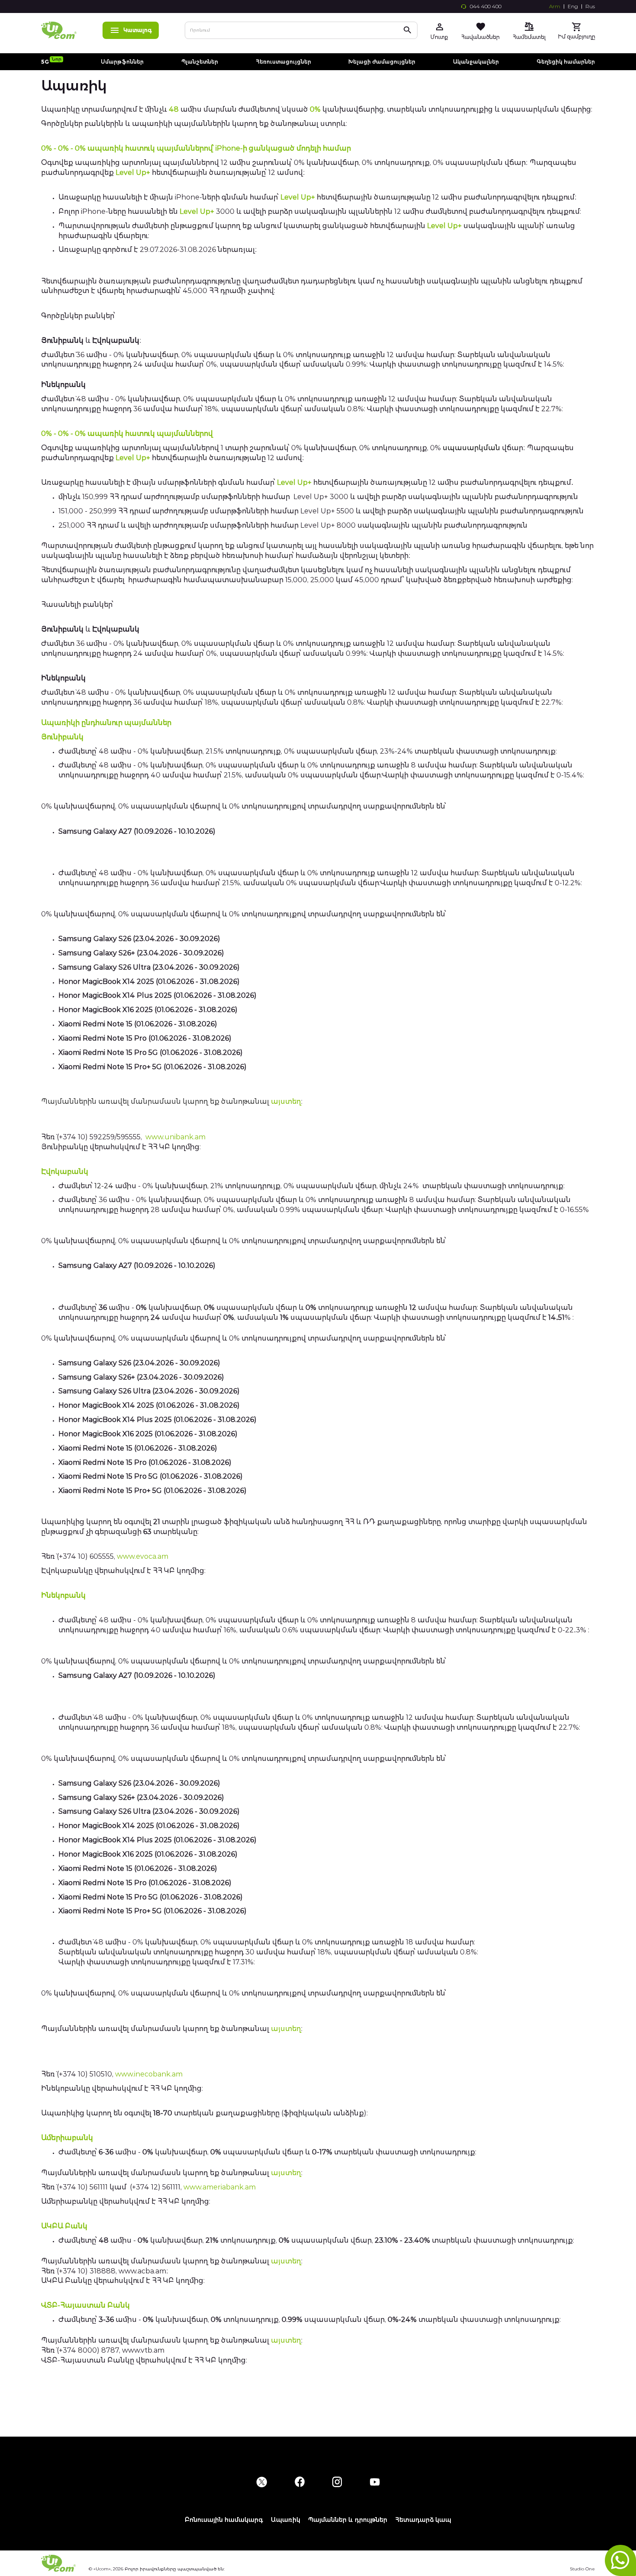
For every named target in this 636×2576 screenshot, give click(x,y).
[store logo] (59, 30)
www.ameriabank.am (220, 2187)
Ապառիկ (286, 2520)
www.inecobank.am (149, 2074)
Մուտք (439, 37)
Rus (590, 6)
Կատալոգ (138, 30)
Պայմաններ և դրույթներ (348, 2520)
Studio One (582, 2569)
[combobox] (301, 30)
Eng (573, 6)
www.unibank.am (175, 1137)
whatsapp (620, 2560)
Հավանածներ (480, 37)
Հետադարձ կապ (423, 2520)
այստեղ (286, 1101)
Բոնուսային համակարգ (224, 2520)
